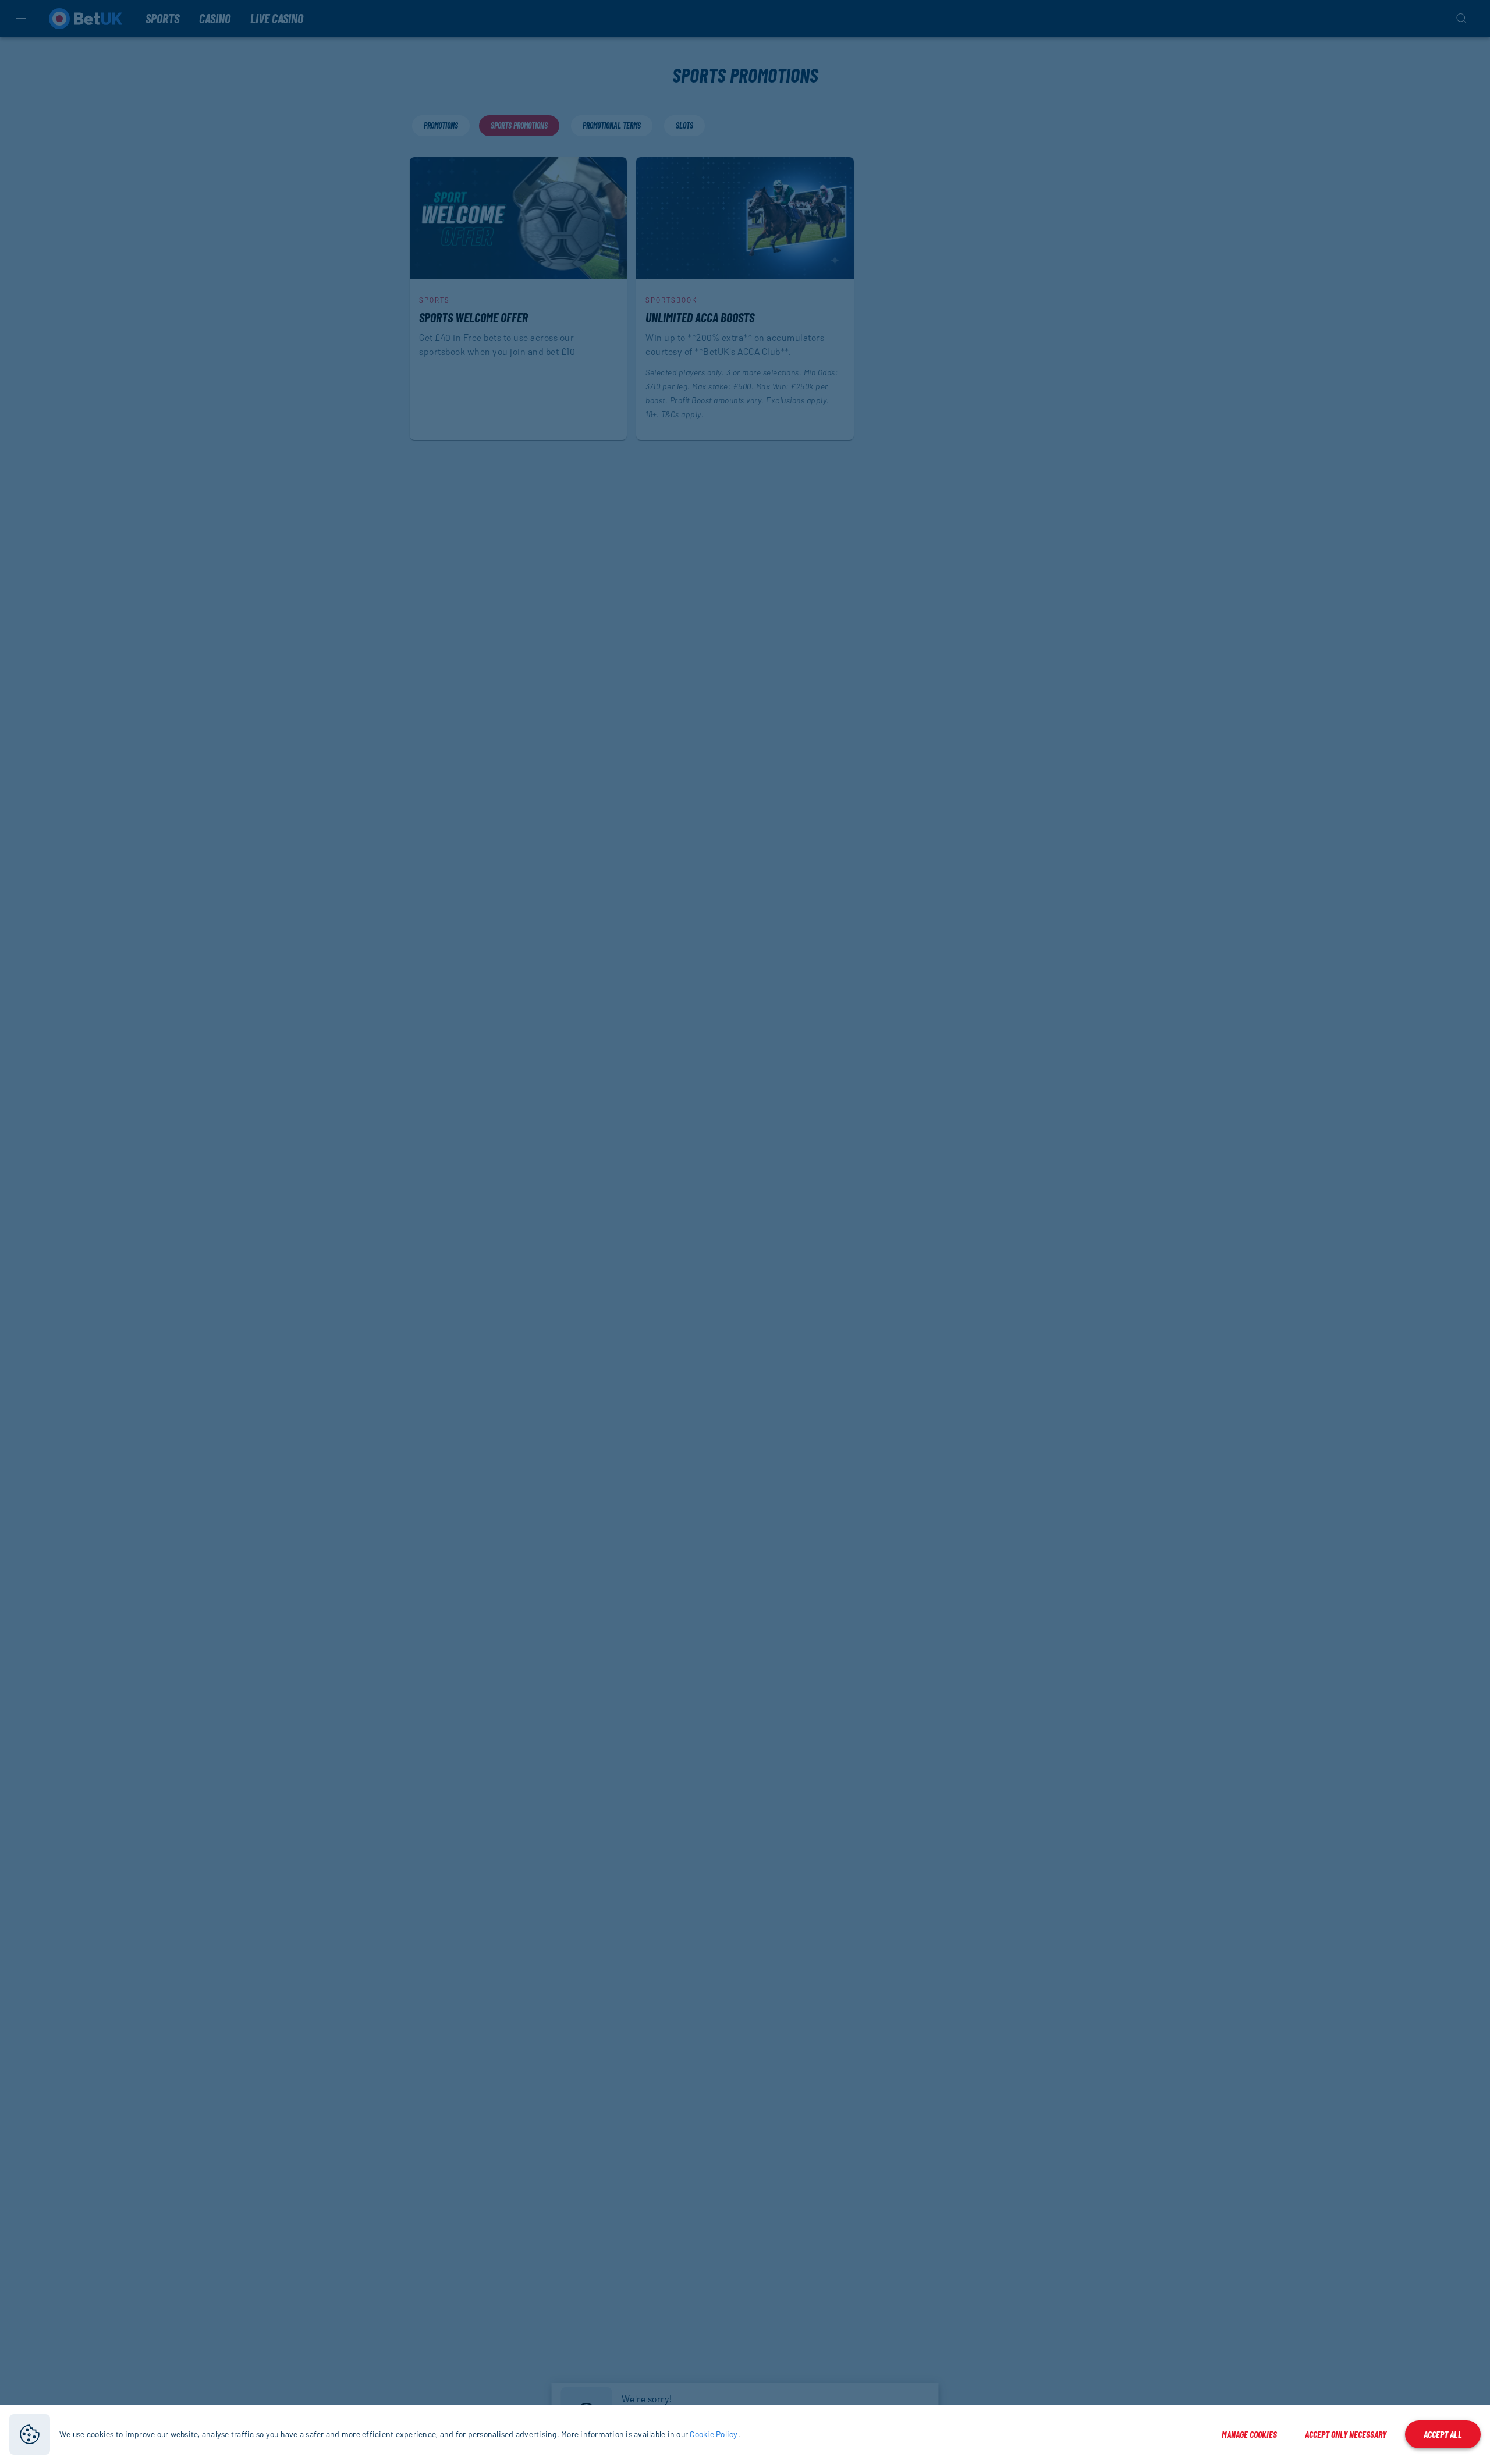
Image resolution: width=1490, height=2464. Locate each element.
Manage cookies (1249, 2434)
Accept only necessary (1346, 2434)
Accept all (1443, 2434)
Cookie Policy (714, 2434)
